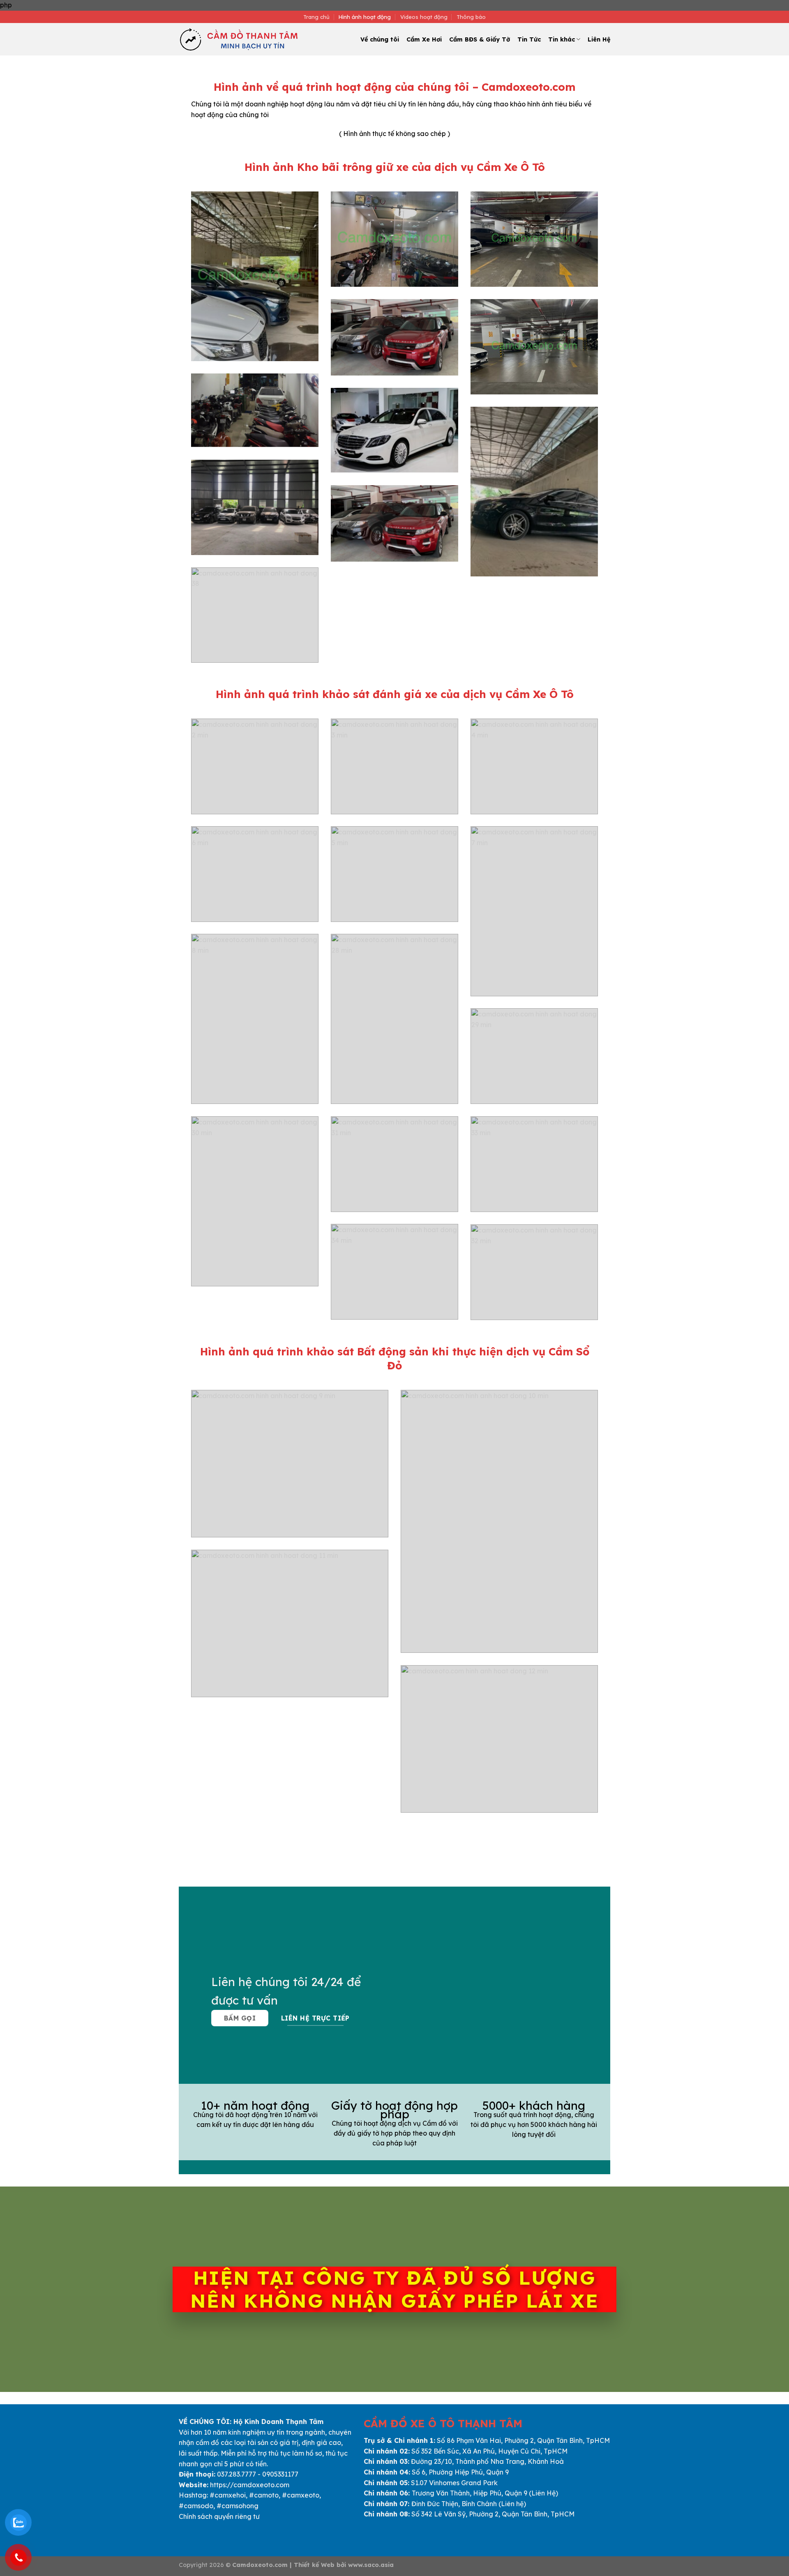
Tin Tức (529, 39)
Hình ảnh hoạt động (365, 17)
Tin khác (562, 39)
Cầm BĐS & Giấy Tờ (480, 39)
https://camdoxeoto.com (250, 2485)
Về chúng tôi (380, 39)
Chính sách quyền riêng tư (219, 2516)
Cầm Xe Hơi (424, 39)
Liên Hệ (599, 39)
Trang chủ (316, 17)
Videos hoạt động (424, 17)
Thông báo (471, 17)
